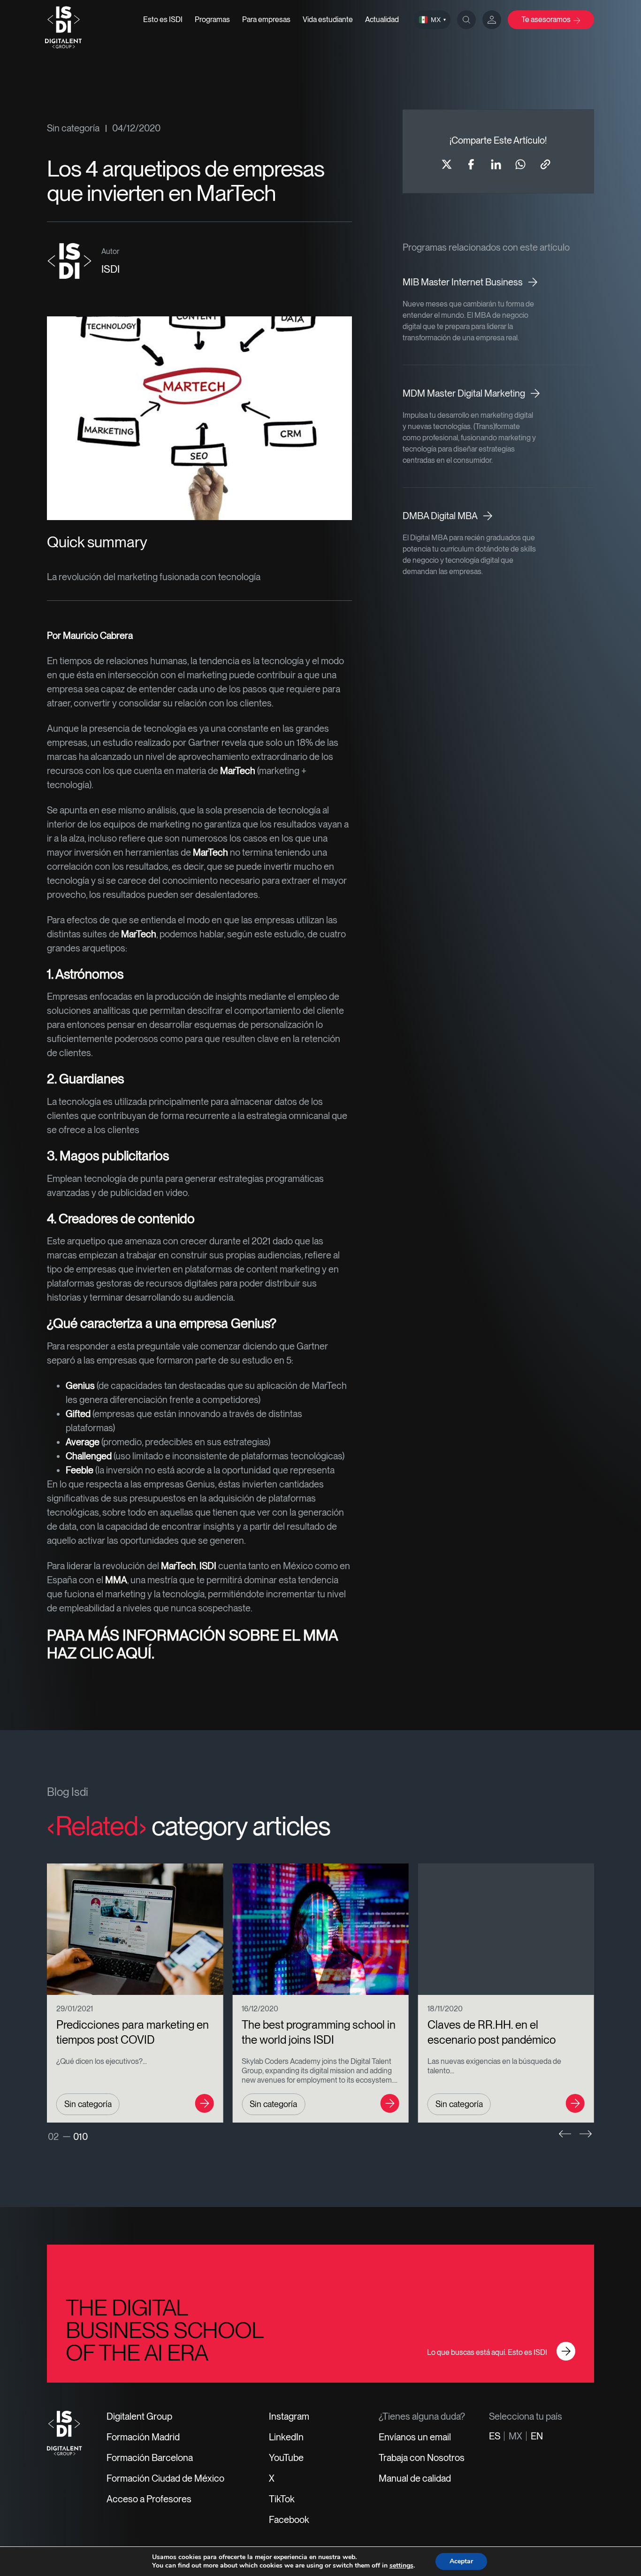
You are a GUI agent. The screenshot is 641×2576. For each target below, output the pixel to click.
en (537, 2436)
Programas (212, 19)
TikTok (282, 2499)
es (495, 2436)
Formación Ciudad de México (165, 2478)
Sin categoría (73, 128)
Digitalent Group (139, 2416)
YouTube (286, 2458)
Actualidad (382, 19)
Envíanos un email (415, 2437)
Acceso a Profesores (149, 2499)
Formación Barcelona (150, 2458)
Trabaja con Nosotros (422, 2458)
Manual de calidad (415, 2478)
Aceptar (461, 2561)
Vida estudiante (328, 19)
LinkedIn (286, 2437)
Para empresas (266, 19)
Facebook (289, 2520)
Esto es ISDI (163, 19)
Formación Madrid (143, 2437)
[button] (565, 2134)
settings (401, 2566)
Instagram (289, 2416)
